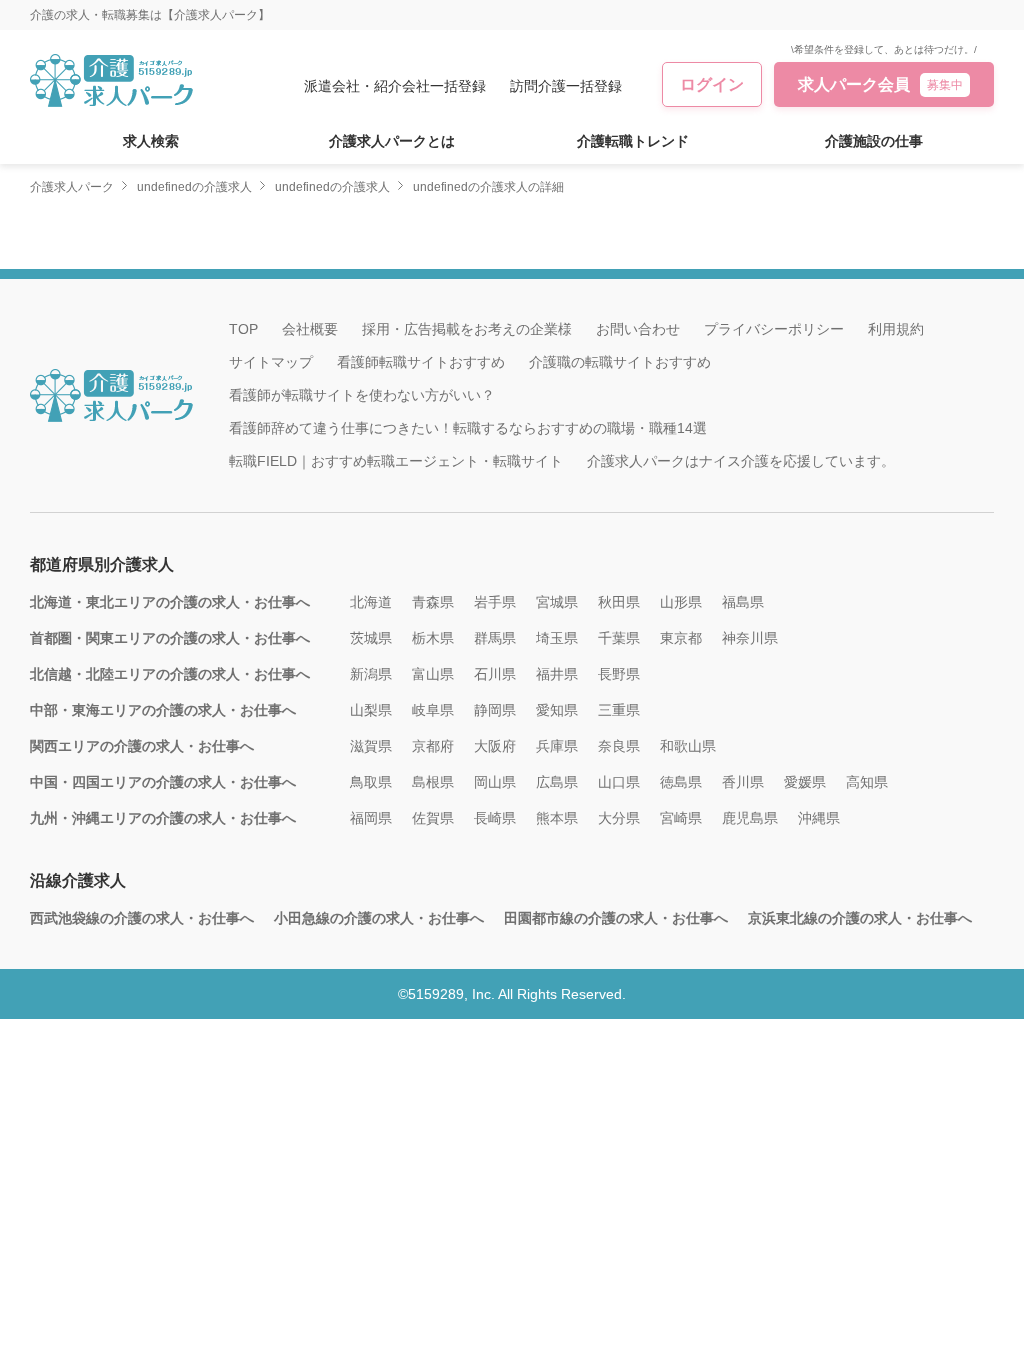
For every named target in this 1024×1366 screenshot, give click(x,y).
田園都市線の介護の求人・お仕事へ (616, 918)
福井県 (557, 674)
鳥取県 (371, 782)
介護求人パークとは (392, 141)
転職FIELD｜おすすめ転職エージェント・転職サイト (396, 461)
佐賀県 (433, 818)
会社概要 (310, 329)
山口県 (619, 782)
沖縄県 (819, 818)
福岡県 (371, 818)
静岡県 (495, 710)
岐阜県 (433, 710)
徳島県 (681, 782)
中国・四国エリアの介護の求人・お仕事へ (163, 782)
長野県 (619, 674)
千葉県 (619, 638)
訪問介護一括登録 (566, 86)
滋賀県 (371, 746)
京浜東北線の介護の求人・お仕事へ (860, 918)
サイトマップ (271, 362)
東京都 (681, 638)
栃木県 (433, 638)
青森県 (433, 602)
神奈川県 (750, 638)
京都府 (433, 746)
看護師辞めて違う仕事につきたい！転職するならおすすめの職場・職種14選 (468, 428)
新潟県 (371, 674)
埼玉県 (557, 638)
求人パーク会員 (880, 84)
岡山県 (495, 782)
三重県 (619, 710)
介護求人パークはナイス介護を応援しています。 (741, 461)
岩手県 (495, 602)
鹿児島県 (750, 818)
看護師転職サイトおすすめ (421, 362)
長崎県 (495, 818)
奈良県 (619, 746)
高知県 (867, 782)
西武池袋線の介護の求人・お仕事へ (142, 918)
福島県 (743, 602)
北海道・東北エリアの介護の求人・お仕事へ (170, 602)
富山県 (433, 674)
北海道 (371, 602)
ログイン (712, 84)
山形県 (681, 602)
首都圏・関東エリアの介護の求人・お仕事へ (170, 638)
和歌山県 (688, 746)
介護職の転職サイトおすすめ (620, 362)
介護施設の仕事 (874, 141)
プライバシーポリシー (774, 329)
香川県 (743, 782)
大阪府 (495, 746)
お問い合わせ (638, 329)
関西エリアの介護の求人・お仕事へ (142, 746)
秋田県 (619, 602)
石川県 (495, 674)
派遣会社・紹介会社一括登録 (395, 86)
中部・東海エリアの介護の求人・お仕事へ (163, 710)
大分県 (619, 818)
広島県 (557, 782)
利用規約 (896, 329)
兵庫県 (557, 746)
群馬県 (495, 638)
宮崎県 (681, 818)
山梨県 (371, 710)
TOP (243, 329)
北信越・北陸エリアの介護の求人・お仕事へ (170, 674)
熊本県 (557, 818)
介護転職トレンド (633, 141)
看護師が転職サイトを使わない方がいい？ (362, 395)
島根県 (433, 782)
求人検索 (151, 141)
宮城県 (557, 602)
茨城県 (371, 638)
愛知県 (557, 710)
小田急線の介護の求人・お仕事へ (379, 918)
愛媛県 (805, 782)
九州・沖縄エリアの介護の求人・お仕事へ (163, 818)
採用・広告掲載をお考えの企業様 (467, 329)
